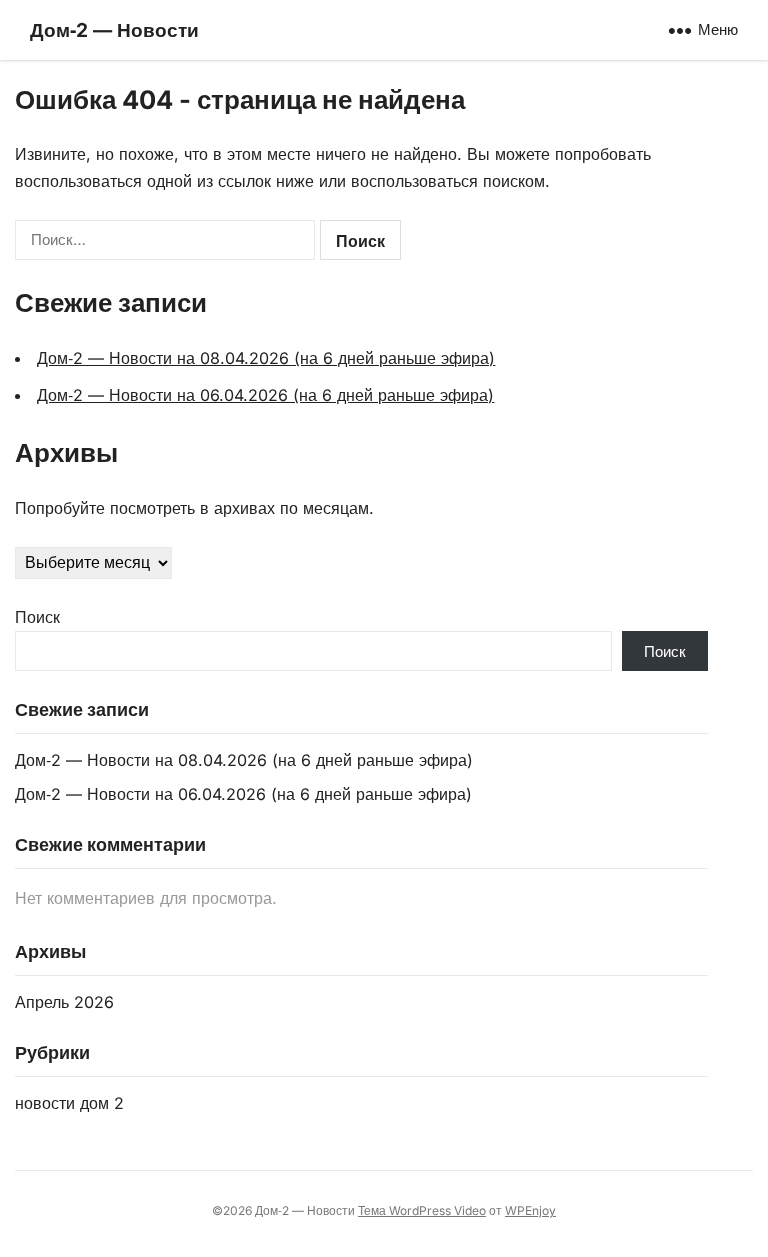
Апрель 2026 (64, 1002)
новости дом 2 (69, 1103)
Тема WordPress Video (422, 1210)
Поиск (37, 617)
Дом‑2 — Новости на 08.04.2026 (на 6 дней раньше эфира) (266, 358)
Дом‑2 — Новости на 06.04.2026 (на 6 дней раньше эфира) (265, 395)
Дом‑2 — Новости (114, 30)
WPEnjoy (530, 1210)
